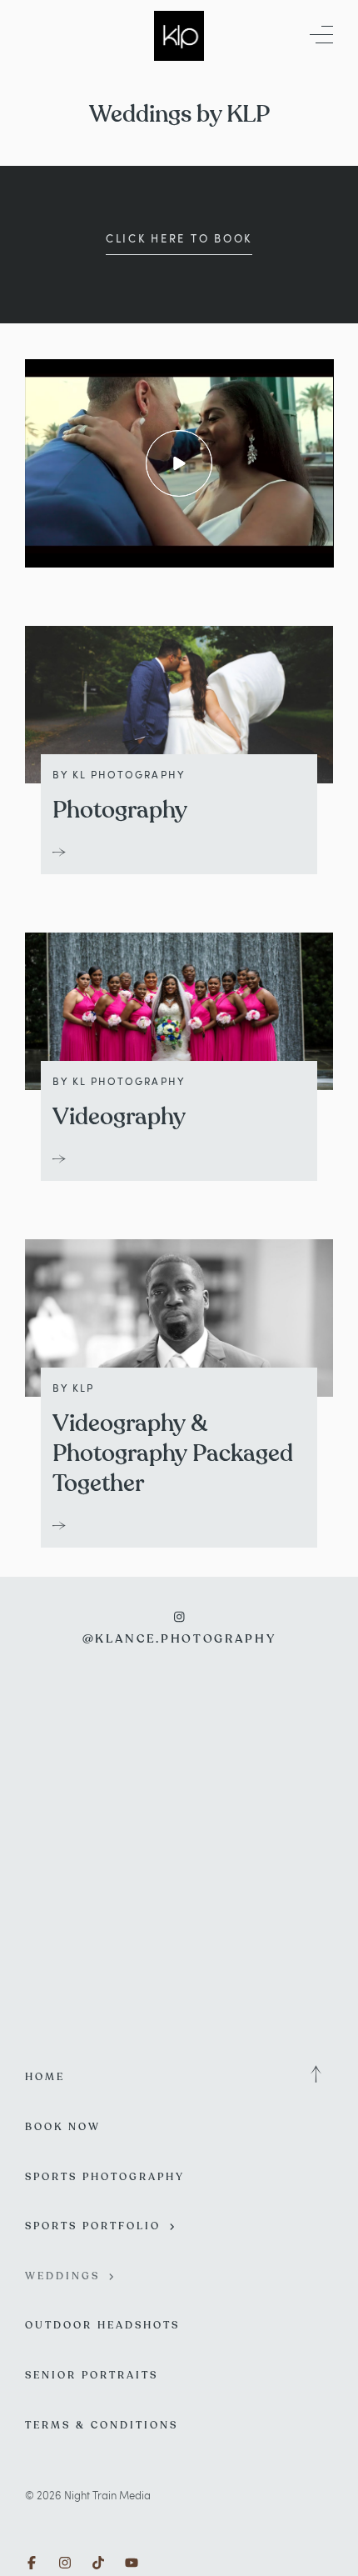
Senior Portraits (92, 2375)
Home (45, 2077)
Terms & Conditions (102, 2425)
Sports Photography (105, 2177)
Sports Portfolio (93, 2226)
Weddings (62, 2276)
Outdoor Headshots (102, 2325)
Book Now (63, 2127)
